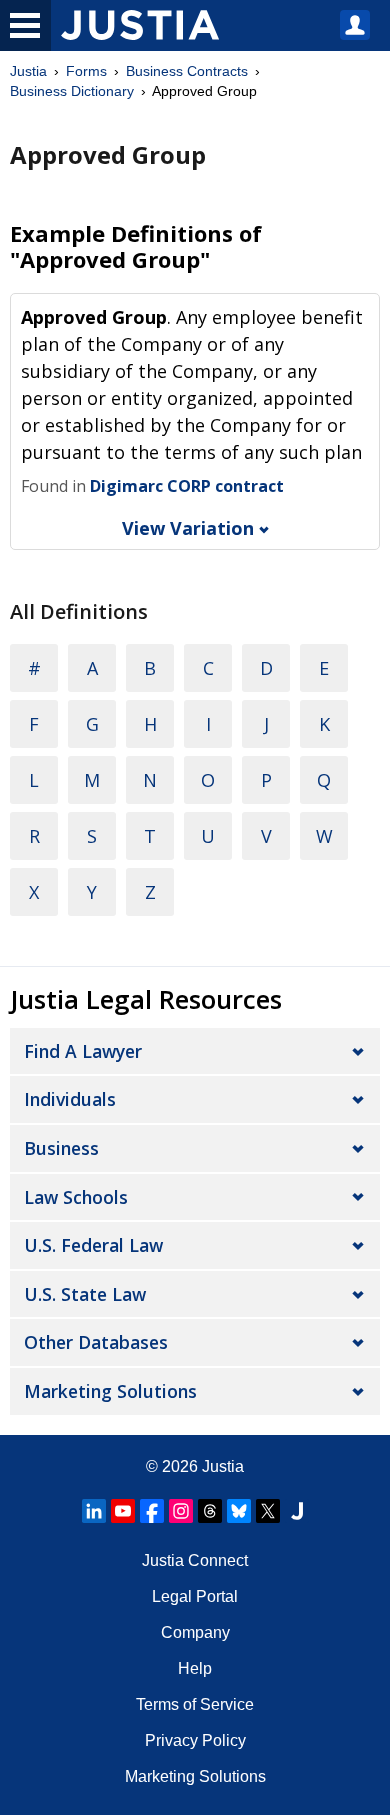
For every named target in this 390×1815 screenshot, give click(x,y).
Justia (28, 71)
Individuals (70, 1099)
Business (61, 1148)
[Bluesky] (239, 1511)
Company (195, 1632)
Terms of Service (195, 1704)
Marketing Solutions (110, 1391)
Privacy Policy (195, 1740)
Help (195, 1668)
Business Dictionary (72, 91)
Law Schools (76, 1197)
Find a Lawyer (83, 1051)
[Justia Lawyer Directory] (297, 1511)
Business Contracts (187, 71)
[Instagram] (181, 1511)
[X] (268, 1511)
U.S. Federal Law (93, 1245)
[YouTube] (123, 1511)
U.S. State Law (85, 1294)
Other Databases (96, 1342)
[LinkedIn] (94, 1511)
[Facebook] (152, 1511)
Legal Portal (195, 1596)
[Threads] (210, 1511)
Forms (86, 71)
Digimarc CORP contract (187, 486)
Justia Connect (195, 1560)
